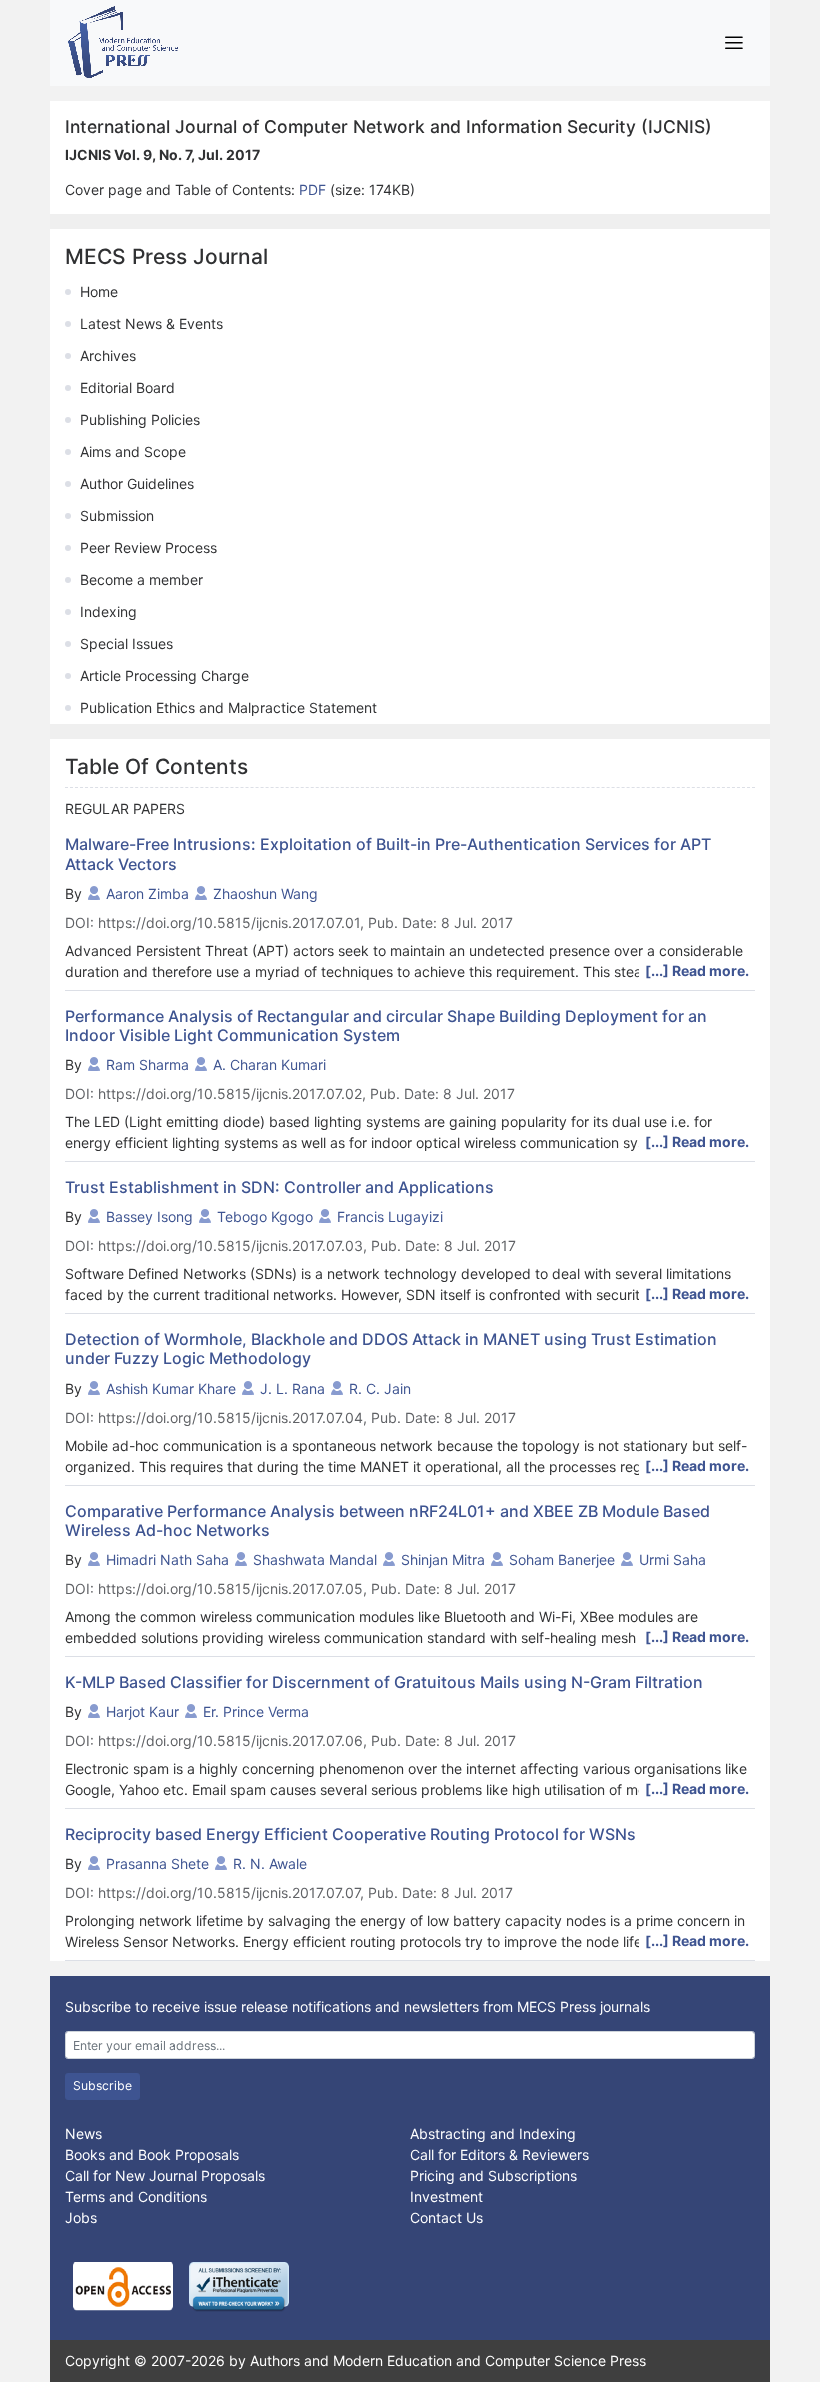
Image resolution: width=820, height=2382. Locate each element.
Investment (446, 2196)
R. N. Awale (270, 1863)
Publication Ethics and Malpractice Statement (228, 707)
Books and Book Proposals (152, 2154)
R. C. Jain (380, 1388)
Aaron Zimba (147, 893)
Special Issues (126, 643)
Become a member (141, 579)
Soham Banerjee (562, 1559)
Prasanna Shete (157, 1863)
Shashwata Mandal (315, 1559)
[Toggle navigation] (733, 42)
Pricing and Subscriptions (493, 2175)
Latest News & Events (151, 323)
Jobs (81, 2217)
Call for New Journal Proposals (165, 2175)
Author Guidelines (137, 483)
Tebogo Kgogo (265, 1216)
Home (99, 291)
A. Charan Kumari (269, 1064)
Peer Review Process (148, 547)
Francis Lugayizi (390, 1216)
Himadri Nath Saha (167, 1559)
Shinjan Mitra (443, 1559)
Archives (108, 355)
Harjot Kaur (142, 1711)
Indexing (108, 611)
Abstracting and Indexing (493, 2133)
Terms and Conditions (136, 2196)
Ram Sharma (147, 1064)
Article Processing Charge (164, 675)
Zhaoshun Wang (265, 893)
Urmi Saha (672, 1559)
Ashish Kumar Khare (171, 1388)
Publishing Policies (140, 419)
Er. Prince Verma (256, 1711)
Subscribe (102, 2085)
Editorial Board (127, 387)
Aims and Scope (133, 451)
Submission (117, 515)
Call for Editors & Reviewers (499, 2154)
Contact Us (446, 2217)
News (83, 2133)
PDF (314, 189)
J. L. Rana (292, 1388)
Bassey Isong (149, 1216)
